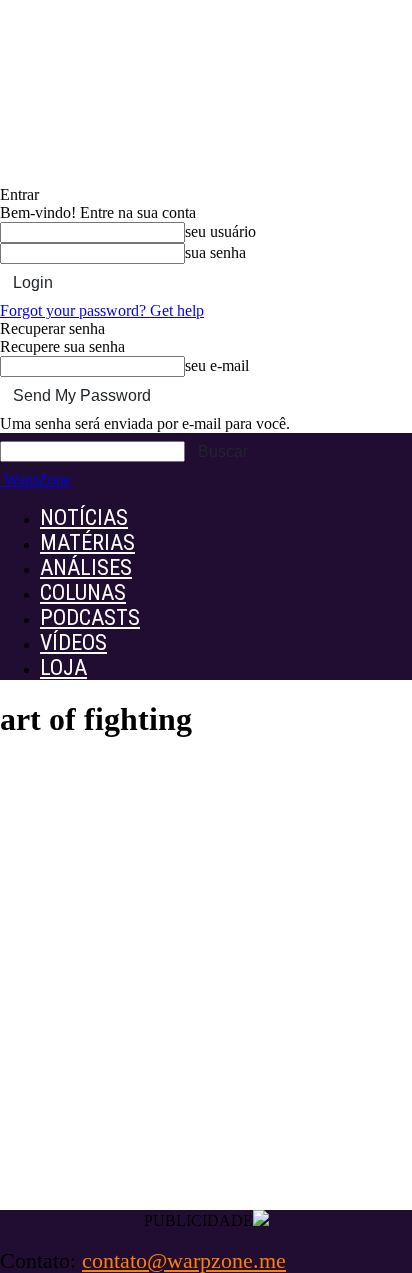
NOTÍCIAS (84, 517)
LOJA (63, 667)
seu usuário (220, 231)
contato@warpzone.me (184, 1260)
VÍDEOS (73, 642)
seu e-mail (217, 365)
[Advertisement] (206, 994)
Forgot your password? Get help (102, 310)
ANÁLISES (86, 567)
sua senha (215, 252)
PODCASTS (90, 617)
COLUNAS (83, 592)
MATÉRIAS (87, 542)
